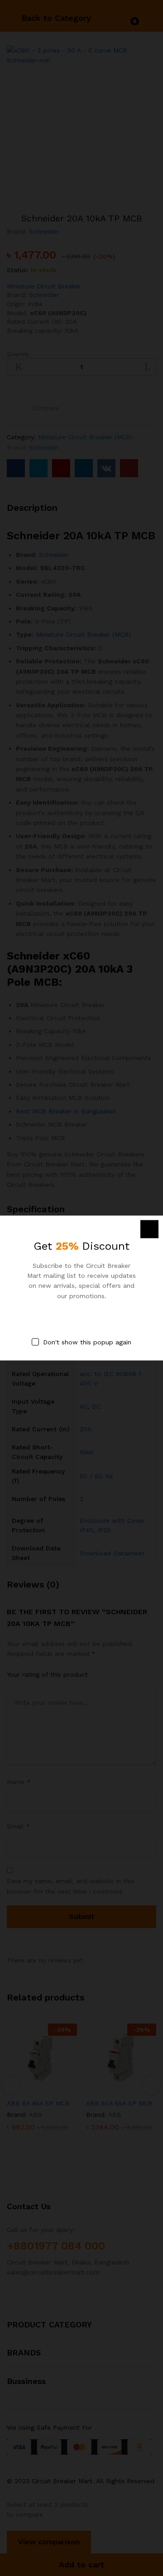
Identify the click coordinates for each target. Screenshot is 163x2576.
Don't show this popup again (87, 1342)
